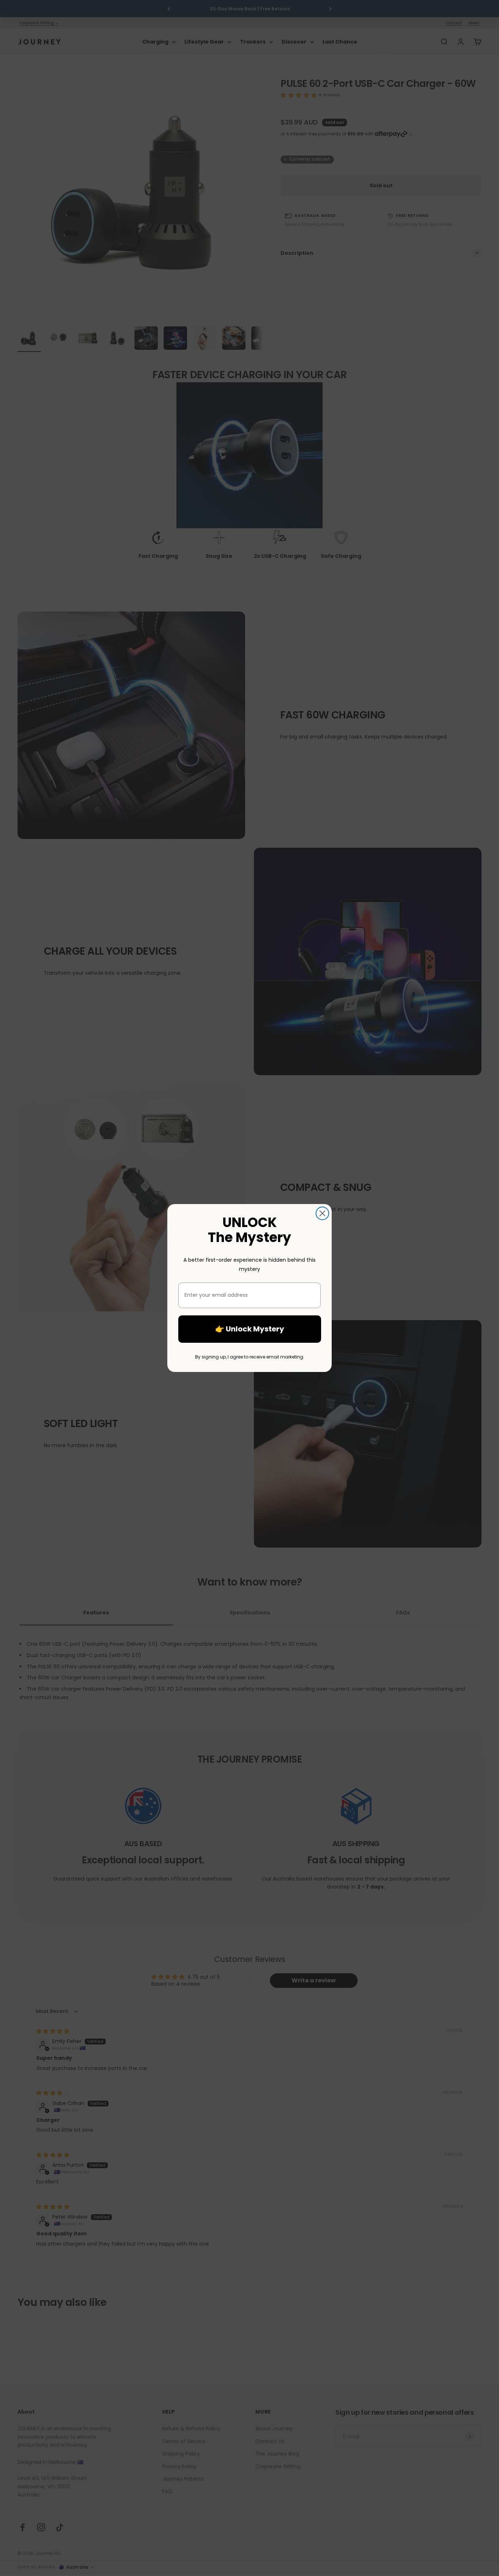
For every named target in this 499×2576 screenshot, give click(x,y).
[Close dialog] (322, 1213)
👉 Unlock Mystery (250, 1329)
